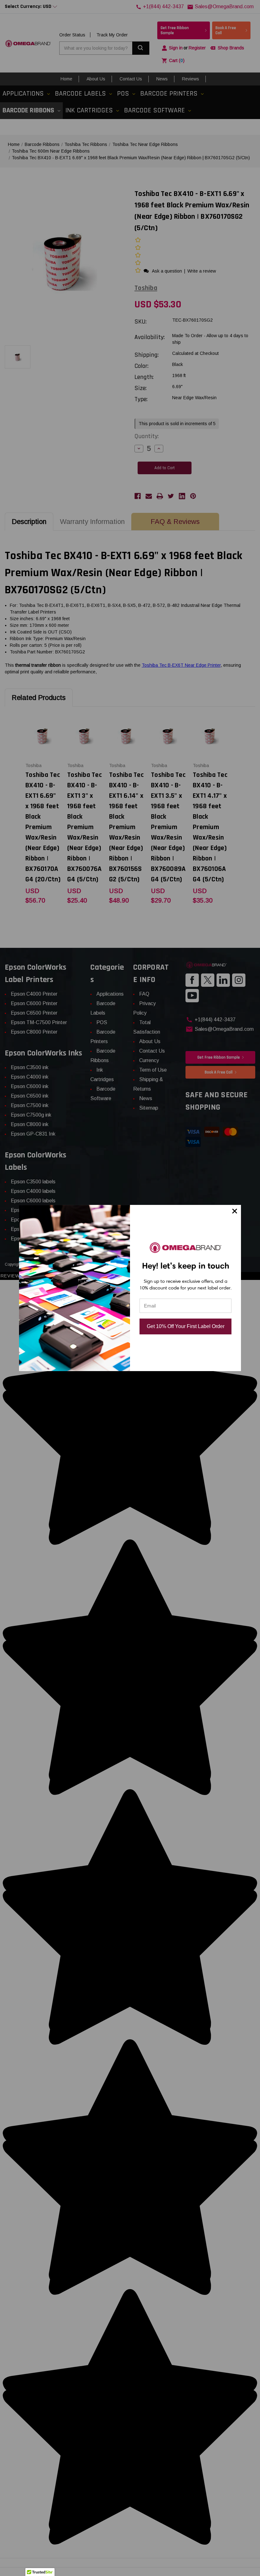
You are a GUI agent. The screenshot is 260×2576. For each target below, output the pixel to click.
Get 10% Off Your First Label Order (186, 1326)
